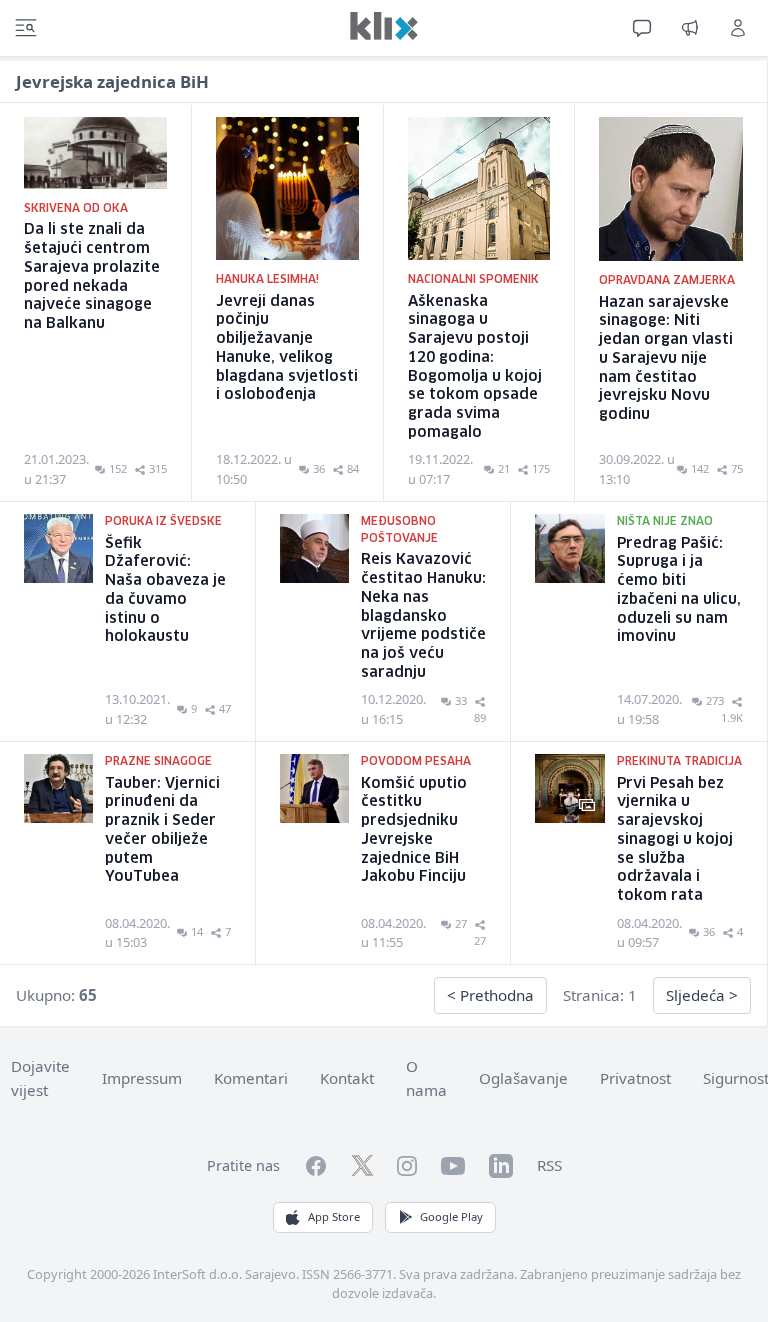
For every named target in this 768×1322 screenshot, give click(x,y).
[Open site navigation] (26, 28)
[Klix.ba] (384, 26)
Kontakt (347, 1078)
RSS (549, 1165)
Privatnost (635, 1078)
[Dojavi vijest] (690, 28)
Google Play (451, 1216)
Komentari (251, 1078)
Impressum (142, 1078)
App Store (334, 1216)
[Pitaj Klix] (642, 28)
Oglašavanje (523, 1078)
